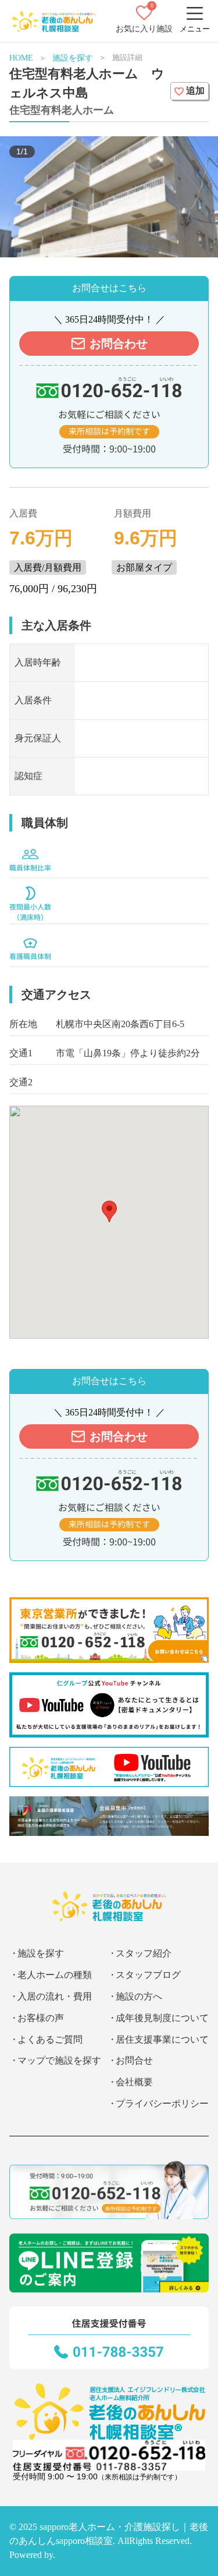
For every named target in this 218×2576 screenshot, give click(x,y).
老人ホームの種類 (55, 1975)
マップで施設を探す (59, 2060)
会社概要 (134, 2082)
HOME (21, 58)
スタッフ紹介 (144, 1953)
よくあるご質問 (50, 2039)
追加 (195, 91)
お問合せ (134, 2060)
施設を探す (73, 58)
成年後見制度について (162, 2018)
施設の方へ (139, 1996)
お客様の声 (41, 2018)
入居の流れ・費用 (55, 1996)
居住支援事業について (162, 2039)
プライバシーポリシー (162, 2103)
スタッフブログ (148, 1975)
